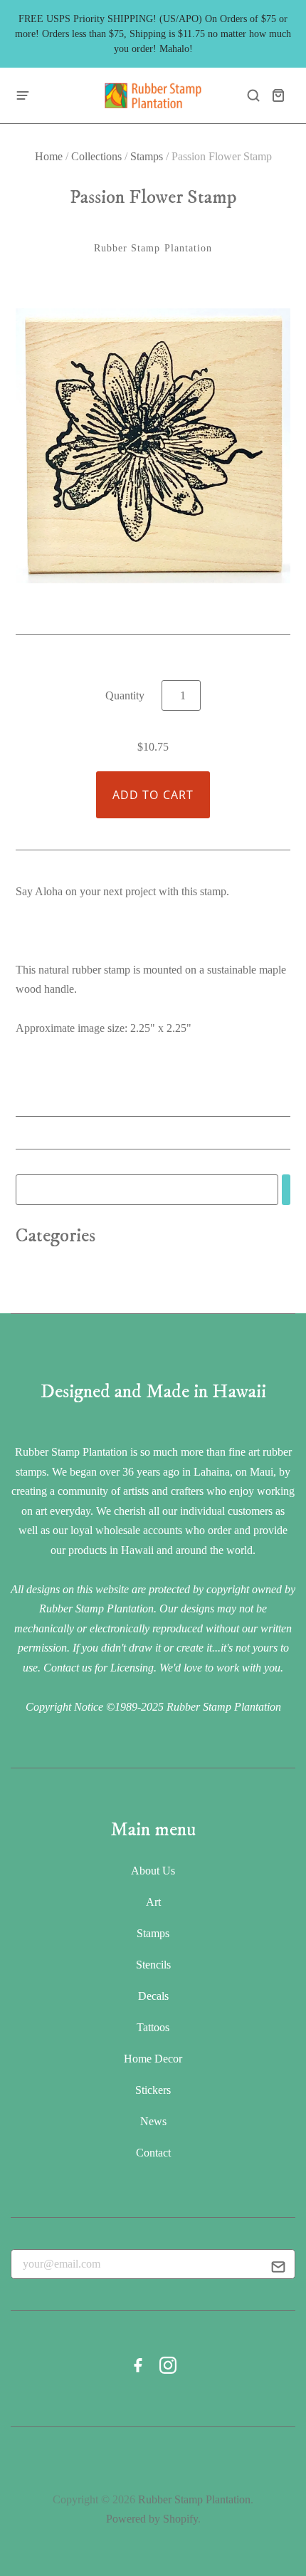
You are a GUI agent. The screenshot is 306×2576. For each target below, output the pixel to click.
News (153, 2121)
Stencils (153, 1965)
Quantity (125, 695)
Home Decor (153, 2059)
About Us (153, 1871)
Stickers (153, 2090)
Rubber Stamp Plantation (153, 248)
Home (49, 156)
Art (153, 1902)
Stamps (147, 156)
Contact (153, 2153)
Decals (153, 1996)
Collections (96, 156)
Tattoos (153, 2027)
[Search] (286, 1190)
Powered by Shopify (152, 2519)
